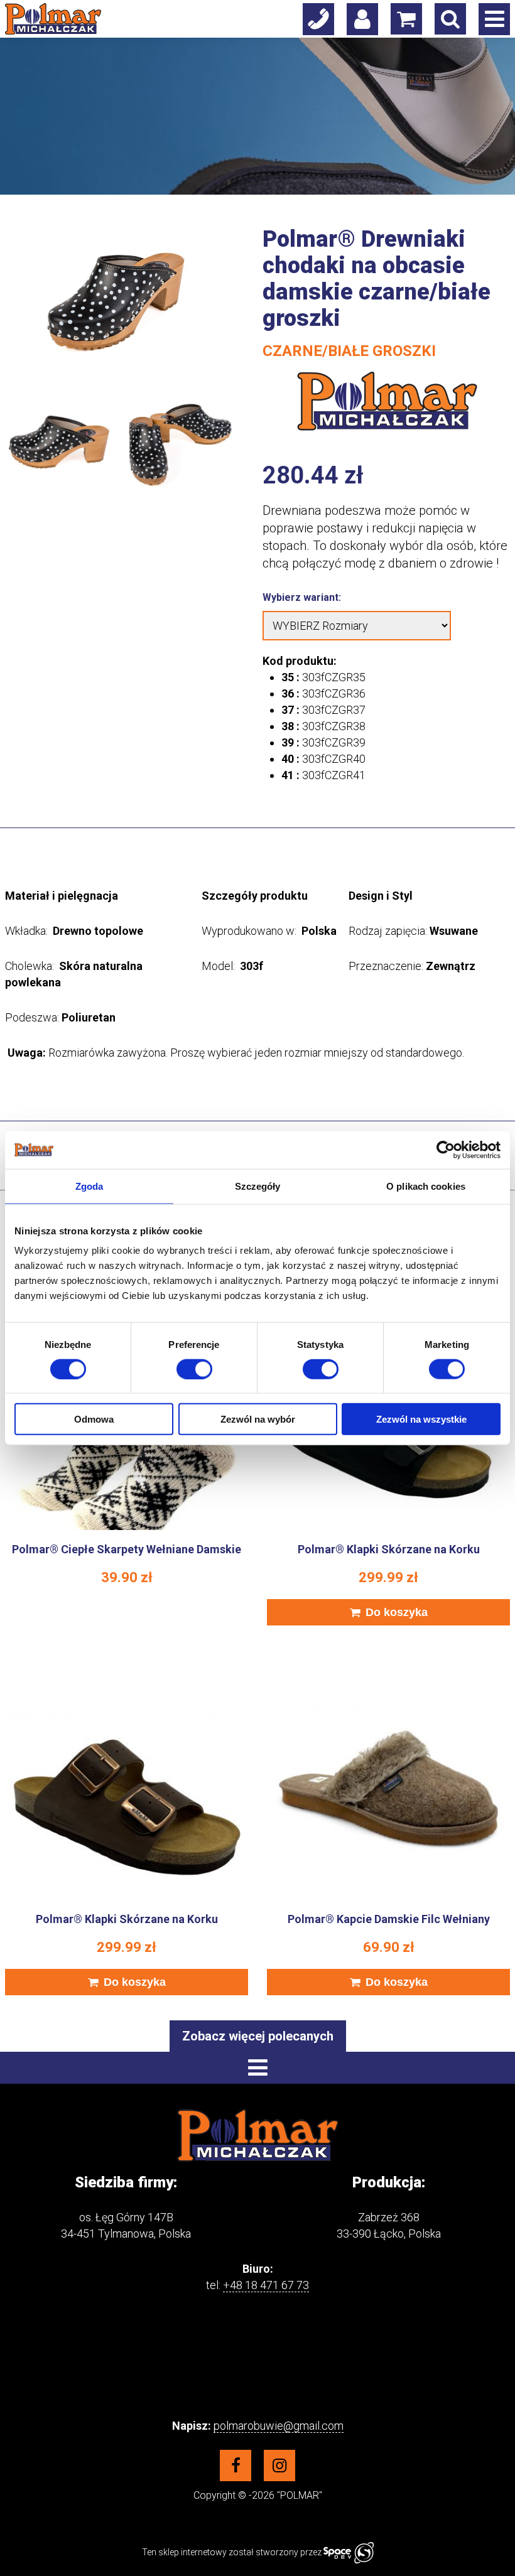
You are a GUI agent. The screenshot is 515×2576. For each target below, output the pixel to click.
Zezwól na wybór (258, 1419)
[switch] (194, 1369)
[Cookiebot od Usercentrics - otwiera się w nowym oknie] (446, 1150)
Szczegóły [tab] (258, 1186)
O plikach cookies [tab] (426, 1186)
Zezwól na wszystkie (421, 1419)
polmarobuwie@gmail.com (279, 2426)
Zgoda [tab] (89, 1186)
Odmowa (94, 1419)
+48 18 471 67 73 (266, 2285)
